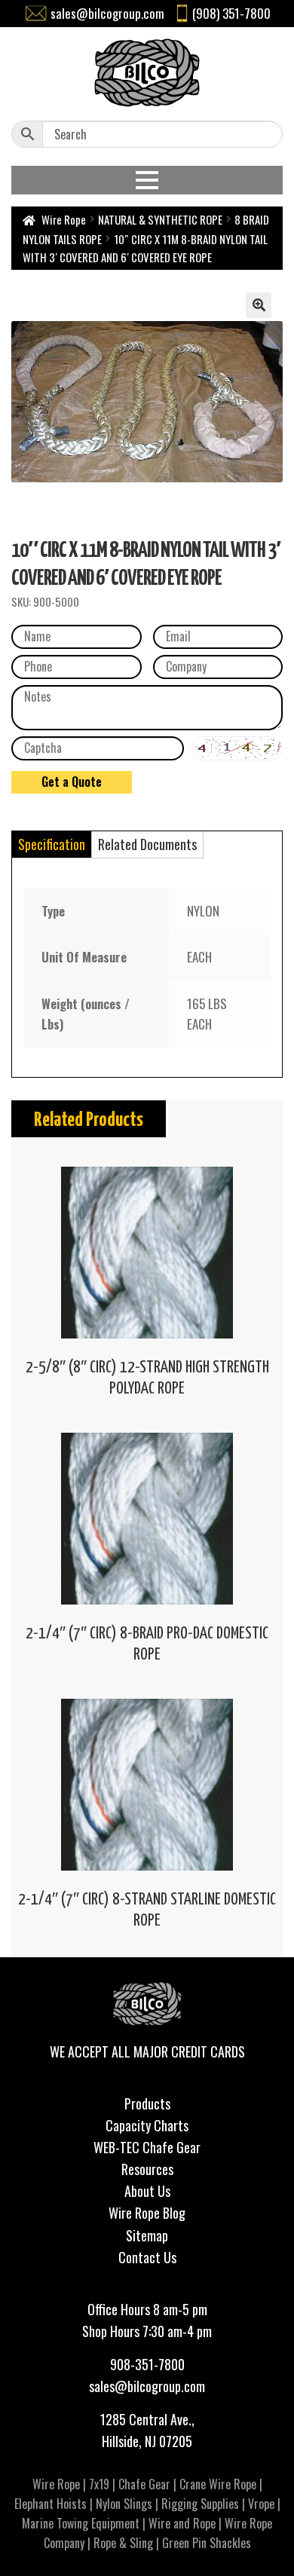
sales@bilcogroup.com (107, 13)
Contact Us (147, 2257)
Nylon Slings (124, 2504)
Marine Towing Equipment (81, 2523)
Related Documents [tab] (147, 844)
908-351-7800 (147, 2364)
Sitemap (147, 2235)
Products (147, 2103)
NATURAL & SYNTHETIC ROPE (160, 219)
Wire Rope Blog (147, 2213)
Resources (147, 2169)
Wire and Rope (182, 2523)
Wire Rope (64, 219)
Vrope (261, 2504)
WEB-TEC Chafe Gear (147, 2147)
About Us (147, 2191)
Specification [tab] (52, 844)
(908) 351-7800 (231, 13)
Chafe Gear (144, 2484)
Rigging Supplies (200, 2504)
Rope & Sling (123, 2543)
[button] (259, 305)
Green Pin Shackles (207, 2543)
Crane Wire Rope (218, 2484)
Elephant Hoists (51, 2504)
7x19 (99, 2484)
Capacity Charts (147, 2125)
